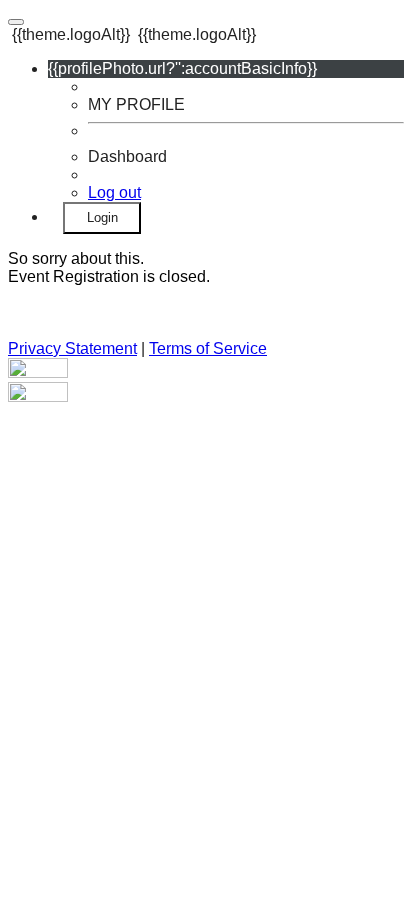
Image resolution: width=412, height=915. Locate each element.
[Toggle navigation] (16, 22)
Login (102, 217)
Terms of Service (208, 348)
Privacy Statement (72, 348)
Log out (114, 192)
